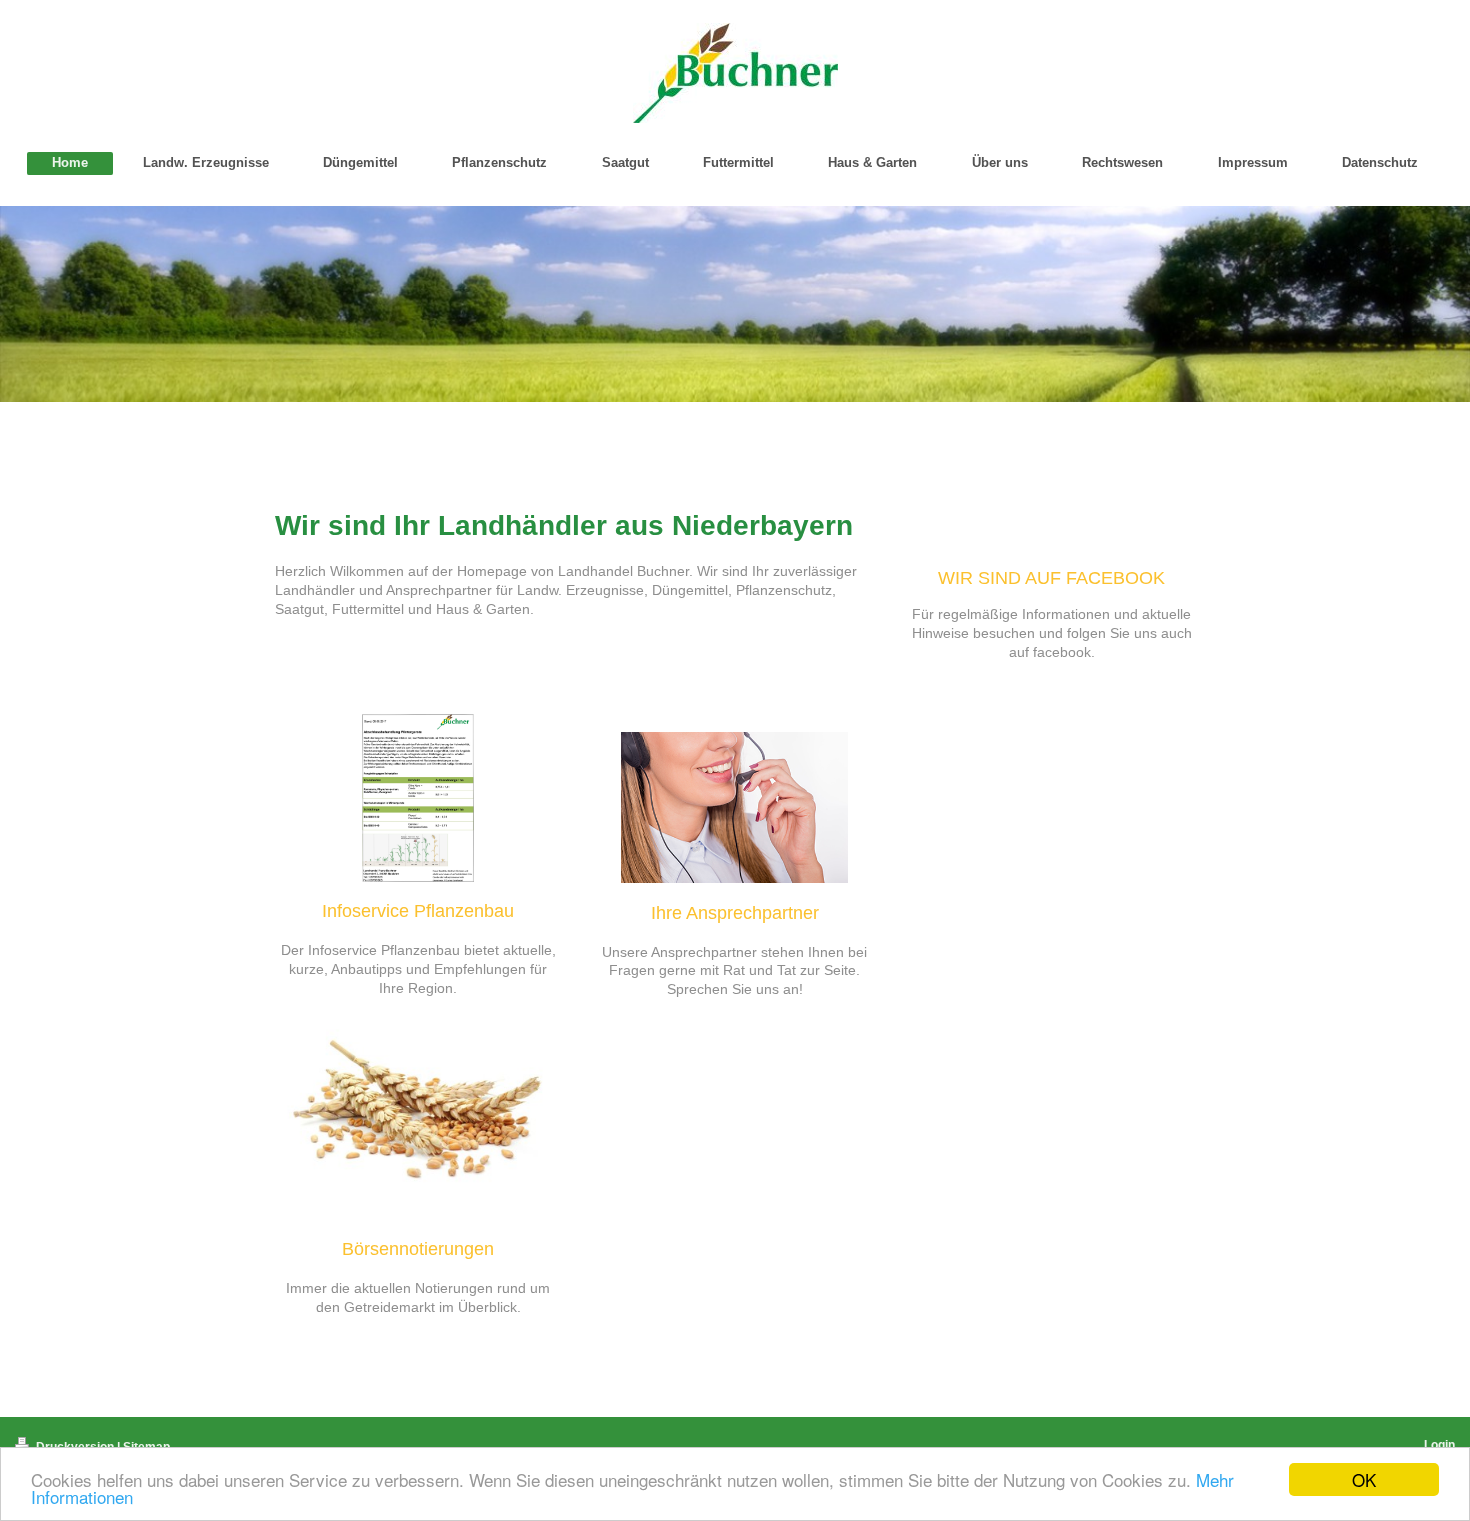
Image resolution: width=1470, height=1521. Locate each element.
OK (1364, 1479)
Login (1439, 1444)
